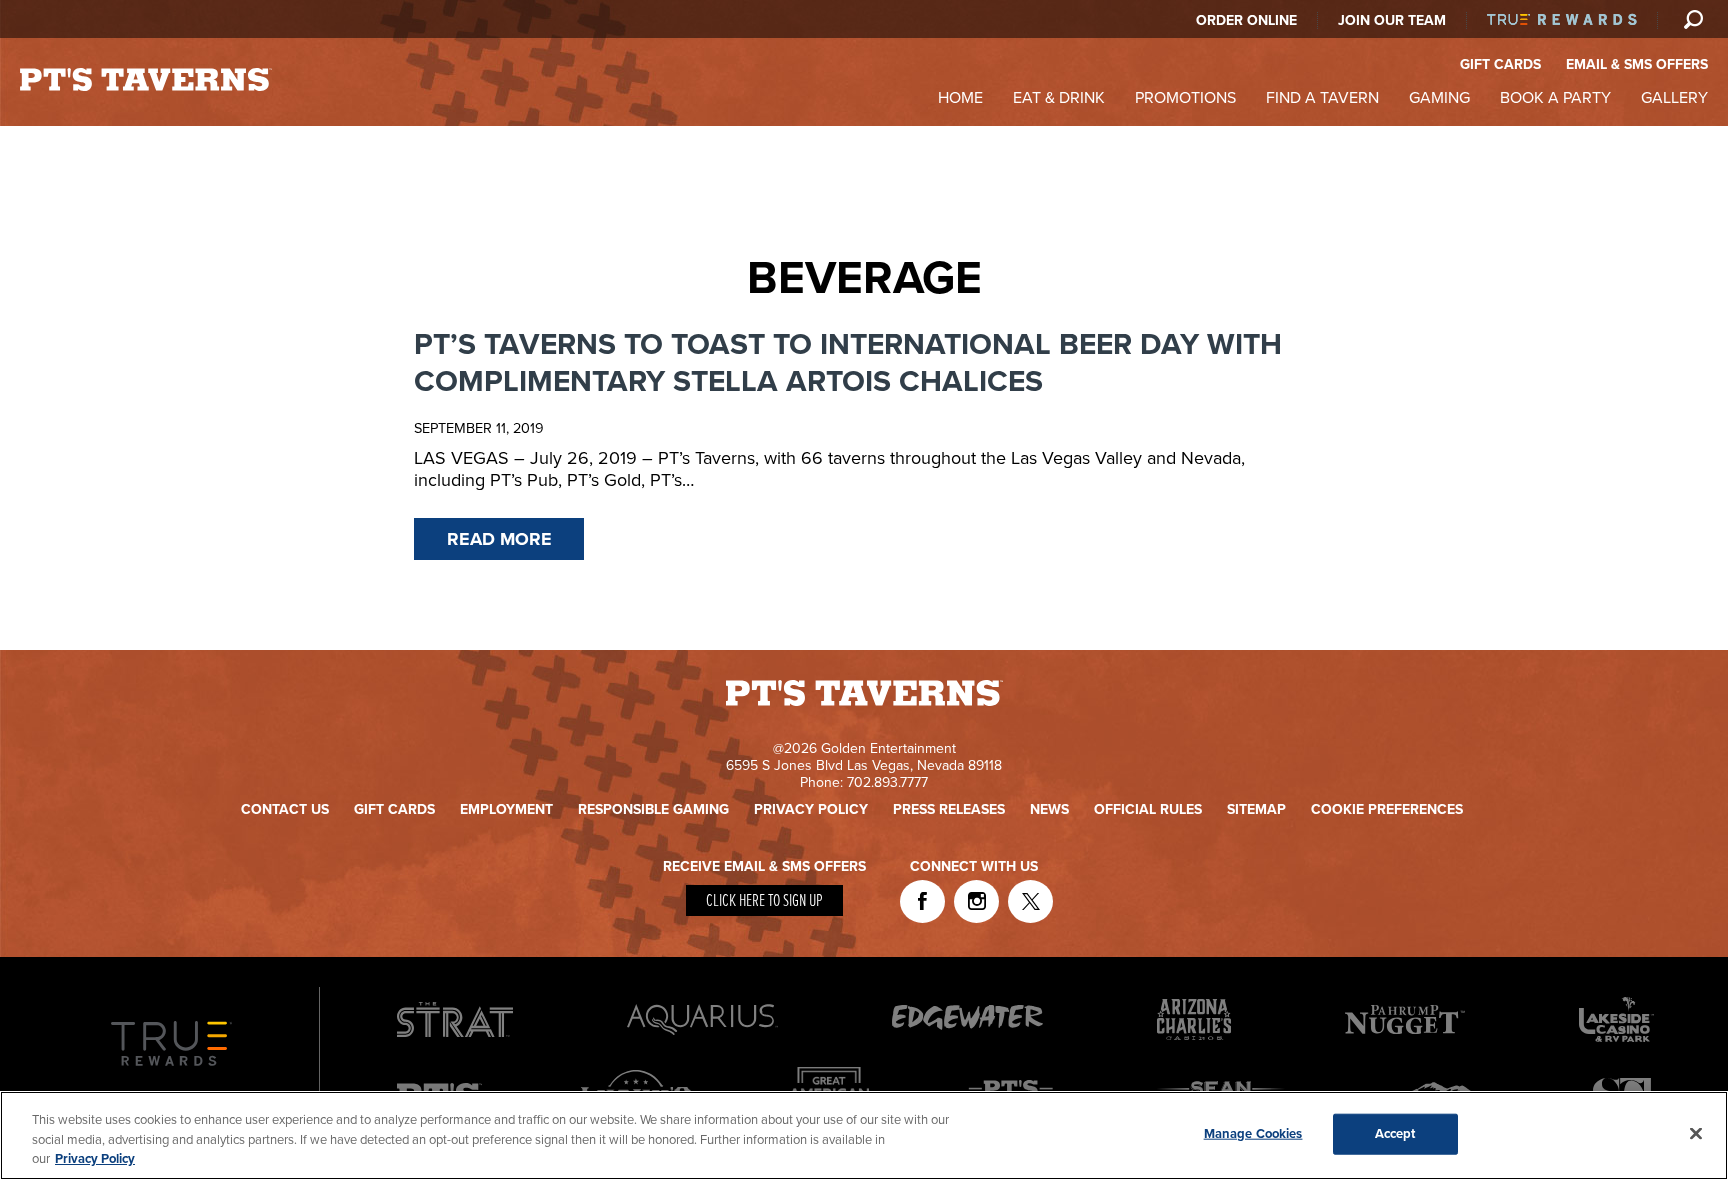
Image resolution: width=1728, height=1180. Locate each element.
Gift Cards (394, 809)
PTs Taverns (146, 79)
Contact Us (285, 809)
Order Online (1246, 20)
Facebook (922, 901)
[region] (864, 1135)
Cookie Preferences (1387, 809)
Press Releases (949, 809)
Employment (506, 809)
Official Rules (1148, 809)
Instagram (976, 901)
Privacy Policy (811, 809)
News (1049, 809)
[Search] (1693, 19)
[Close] (1696, 1133)
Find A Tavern (1322, 98)
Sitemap (1256, 809)
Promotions (1185, 98)
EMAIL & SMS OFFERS (1637, 64)
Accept (1395, 1133)
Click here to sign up (764, 901)
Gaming (1439, 98)
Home (960, 98)
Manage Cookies (1253, 1133)
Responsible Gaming (653, 809)
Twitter (1030, 901)
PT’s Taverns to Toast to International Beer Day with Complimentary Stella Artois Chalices (848, 363)
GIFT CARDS (1500, 64)
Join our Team (1392, 20)
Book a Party (1555, 98)
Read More (499, 539)
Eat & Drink (1059, 98)
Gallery (1674, 98)
